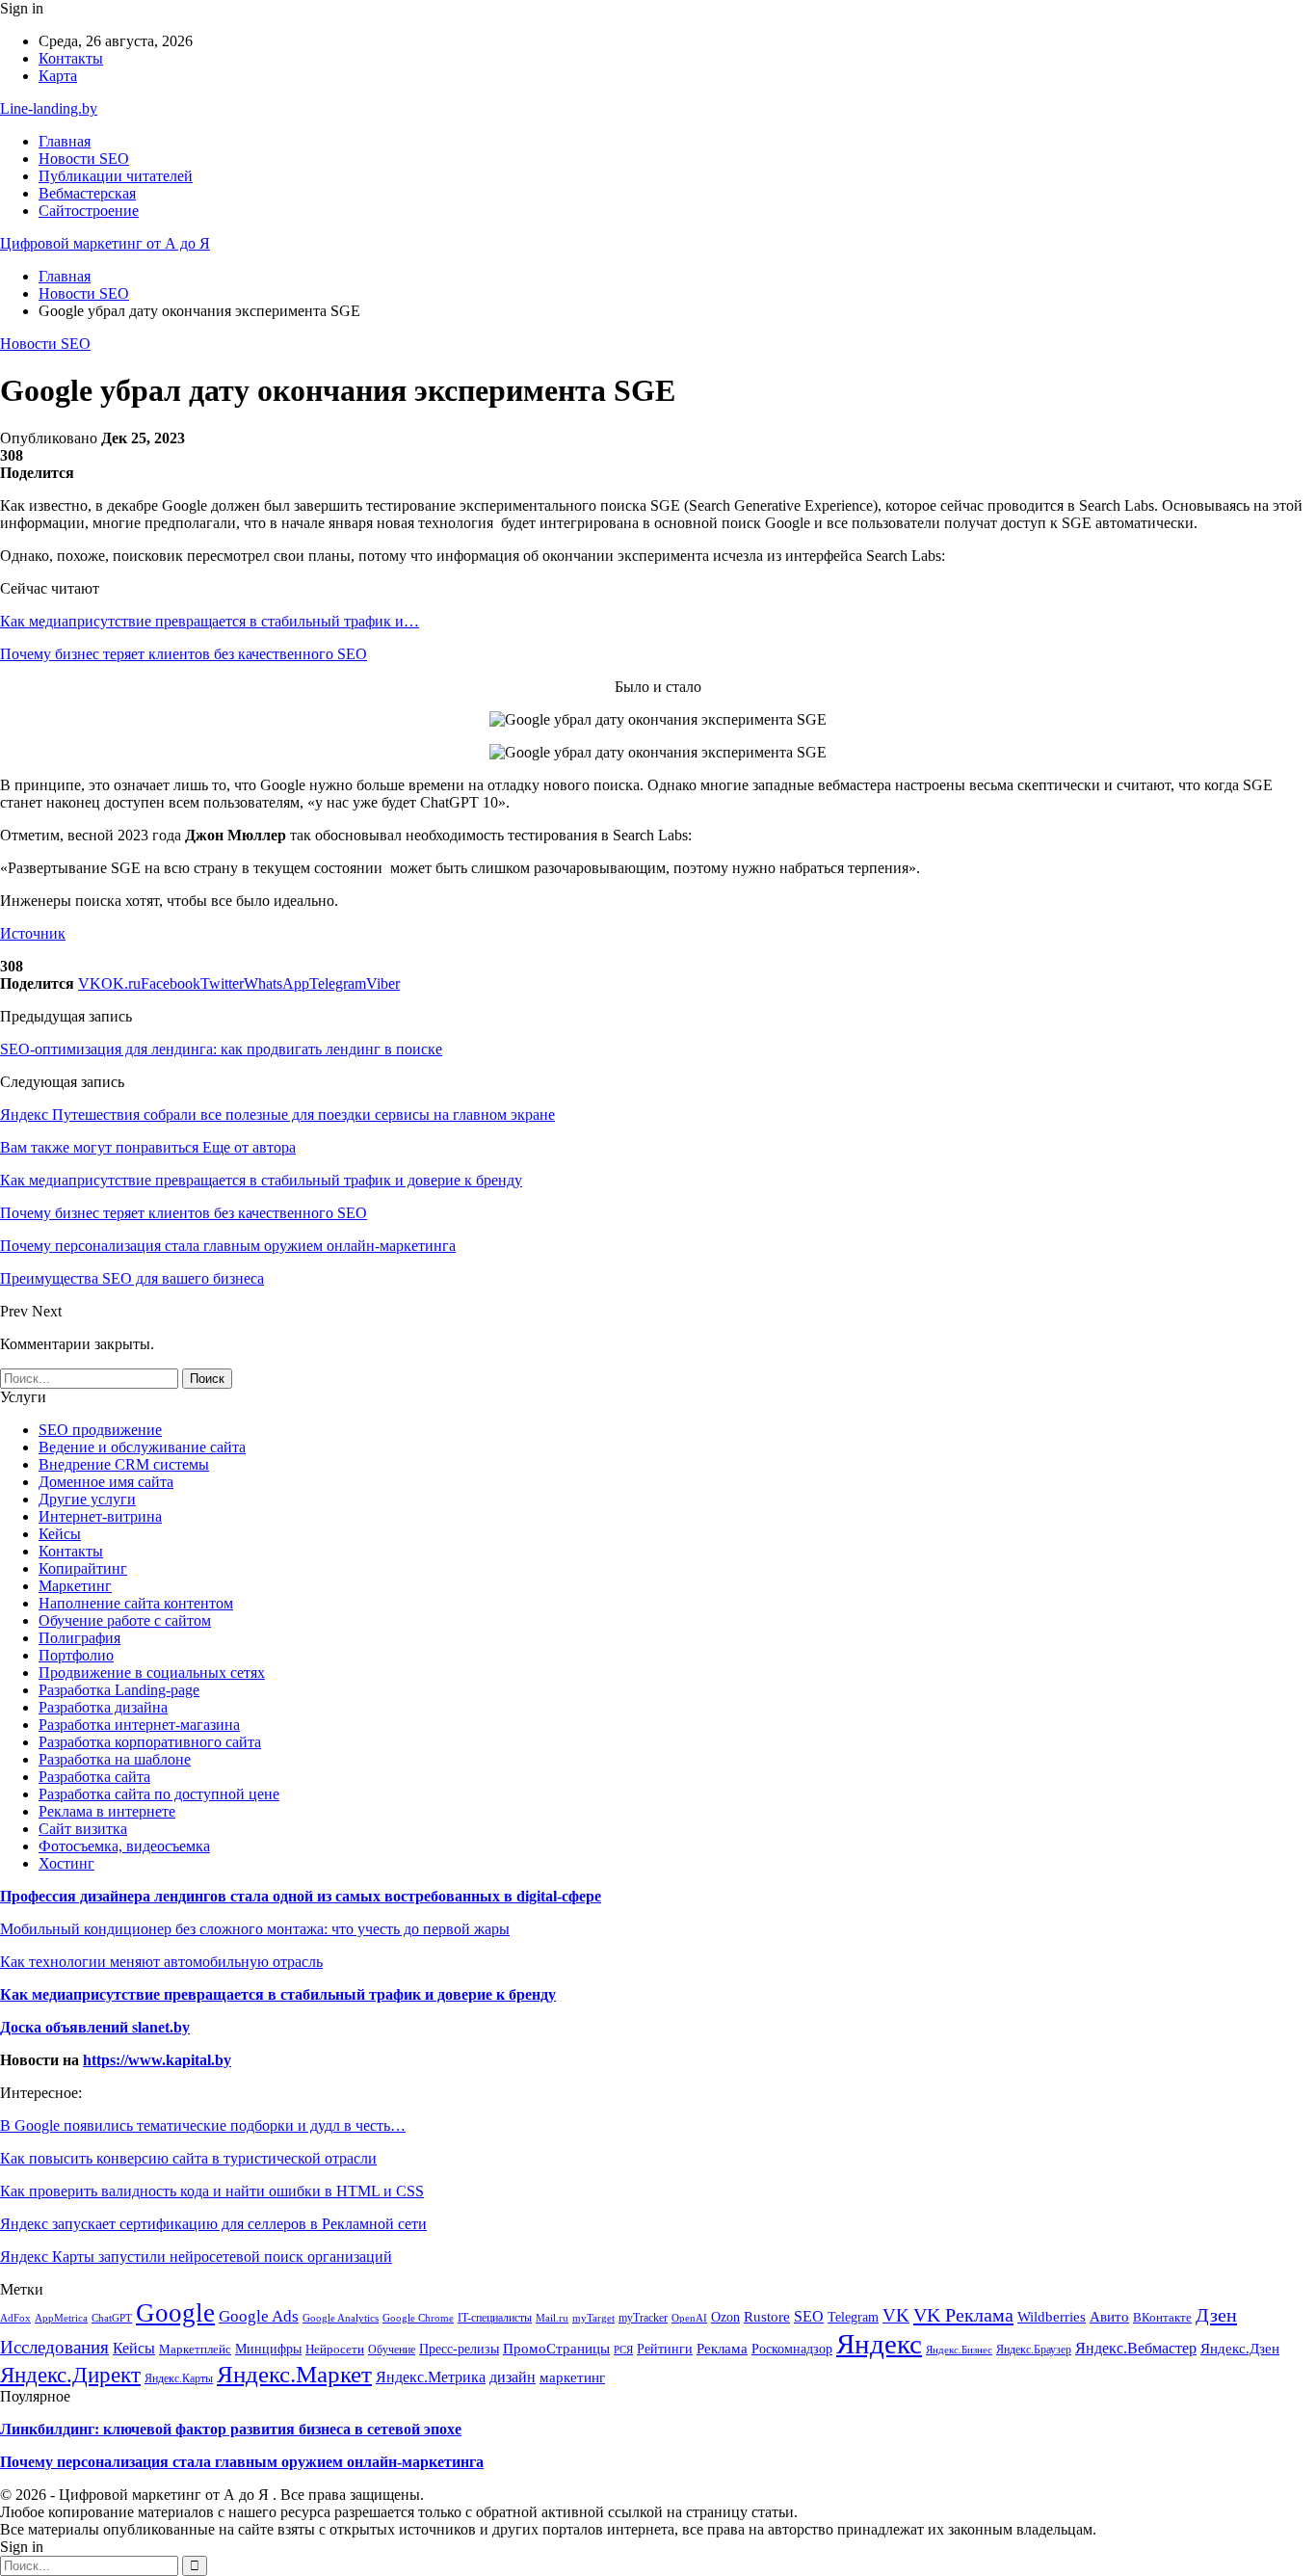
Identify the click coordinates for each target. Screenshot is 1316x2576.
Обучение (392, 2350)
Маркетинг (75, 1586)
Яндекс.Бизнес (959, 2350)
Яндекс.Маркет (294, 2374)
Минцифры (268, 2349)
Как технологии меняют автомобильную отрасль (161, 1962)
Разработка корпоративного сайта (150, 1742)
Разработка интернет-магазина (139, 1725)
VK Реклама (963, 2315)
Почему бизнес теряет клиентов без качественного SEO (184, 654)
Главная (65, 141)
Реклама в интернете (107, 1811)
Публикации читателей (116, 176)
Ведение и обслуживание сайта (142, 1447)
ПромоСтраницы (556, 2349)
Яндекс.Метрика (431, 2377)
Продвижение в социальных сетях (152, 1673)
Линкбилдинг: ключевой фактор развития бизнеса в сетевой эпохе (231, 2429)
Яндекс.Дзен (1240, 2348)
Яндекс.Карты (179, 2378)
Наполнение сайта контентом (136, 1603)
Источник (33, 933)
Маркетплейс (195, 2350)
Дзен (1216, 2315)
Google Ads (259, 2316)
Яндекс (879, 2344)
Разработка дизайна (103, 1707)
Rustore (767, 2317)
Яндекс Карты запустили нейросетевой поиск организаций (196, 2257)
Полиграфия (79, 1638)
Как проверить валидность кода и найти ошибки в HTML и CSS (212, 2191)
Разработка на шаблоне (115, 1759)
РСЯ (623, 2350)
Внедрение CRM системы (124, 1464)
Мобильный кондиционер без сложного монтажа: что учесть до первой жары (255, 1929)
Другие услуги (87, 1499)
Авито (1109, 2316)
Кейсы (60, 1534)
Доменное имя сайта (106, 1482)
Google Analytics (341, 2318)
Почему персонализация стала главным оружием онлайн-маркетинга (242, 2462)
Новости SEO (84, 159)
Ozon (725, 2317)
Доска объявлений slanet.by (95, 2027)
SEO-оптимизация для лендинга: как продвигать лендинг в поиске (221, 1049)
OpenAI (689, 2318)
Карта (58, 76)
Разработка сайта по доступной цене (159, 1794)
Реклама (722, 2348)
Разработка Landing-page (119, 1690)
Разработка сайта (94, 1777)
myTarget (593, 2318)
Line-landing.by (49, 108)
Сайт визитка (83, 1829)
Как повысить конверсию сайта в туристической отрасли (188, 2158)
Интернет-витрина (100, 1516)
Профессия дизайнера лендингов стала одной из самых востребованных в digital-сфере (301, 1896)
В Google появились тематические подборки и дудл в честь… (203, 2125)
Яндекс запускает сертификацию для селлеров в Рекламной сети (213, 2224)
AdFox (15, 2318)
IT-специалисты (495, 2318)
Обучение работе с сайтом (125, 1620)
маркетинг (572, 2377)
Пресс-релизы (459, 2349)
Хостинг (66, 1863)
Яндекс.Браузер (1034, 2350)
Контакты (71, 58)
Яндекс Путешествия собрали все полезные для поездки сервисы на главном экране (277, 1115)
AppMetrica (61, 2318)
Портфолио (76, 1655)
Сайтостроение (89, 211)
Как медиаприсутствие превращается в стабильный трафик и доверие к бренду (278, 1994)
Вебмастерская (87, 193)
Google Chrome (418, 2318)
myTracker (643, 2318)
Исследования (54, 2347)
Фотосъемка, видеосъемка (124, 1846)
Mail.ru (552, 2318)
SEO (809, 2316)
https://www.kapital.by (157, 2060)
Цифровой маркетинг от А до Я (105, 243)
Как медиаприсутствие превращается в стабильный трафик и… (210, 621)
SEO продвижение (100, 1430)
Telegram (853, 2317)
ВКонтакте (1162, 2318)
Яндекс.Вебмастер (1136, 2348)
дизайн (513, 2377)
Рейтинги (665, 2349)
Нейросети (335, 2349)
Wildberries (1052, 2317)
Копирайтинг (83, 1568)
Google (175, 2313)
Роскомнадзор (792, 2349)
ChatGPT (112, 2318)
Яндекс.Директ (70, 2375)
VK (896, 2315)
